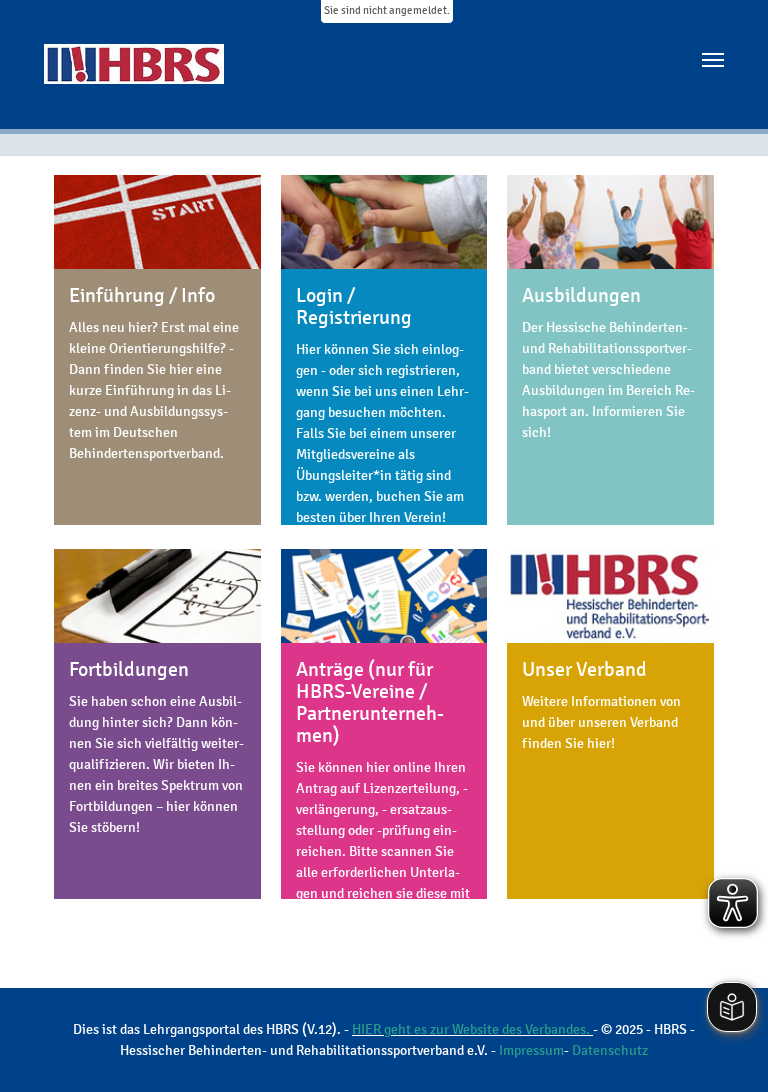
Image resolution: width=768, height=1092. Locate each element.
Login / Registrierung (354, 306)
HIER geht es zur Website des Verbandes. (472, 1029)
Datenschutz (610, 1050)
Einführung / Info (142, 295)
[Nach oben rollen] (725, 1049)
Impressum (531, 1050)
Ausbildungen (581, 295)
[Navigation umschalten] (713, 60)
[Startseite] (141, 78)
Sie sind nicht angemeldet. (387, 10)
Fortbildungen (129, 669)
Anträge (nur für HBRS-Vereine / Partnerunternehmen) (370, 702)
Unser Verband (584, 669)
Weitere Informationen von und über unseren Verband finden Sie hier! (601, 722)
